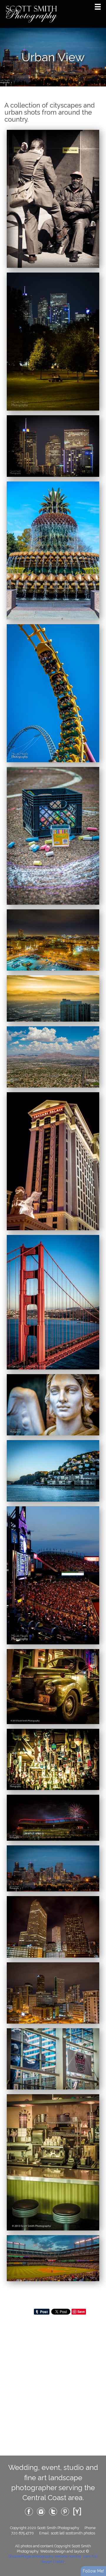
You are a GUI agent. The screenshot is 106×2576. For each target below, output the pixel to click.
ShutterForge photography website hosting (45, 2556)
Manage (98, 3)
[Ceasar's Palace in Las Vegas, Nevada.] (53, 1161)
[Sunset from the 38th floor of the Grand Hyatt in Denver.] (53, 998)
